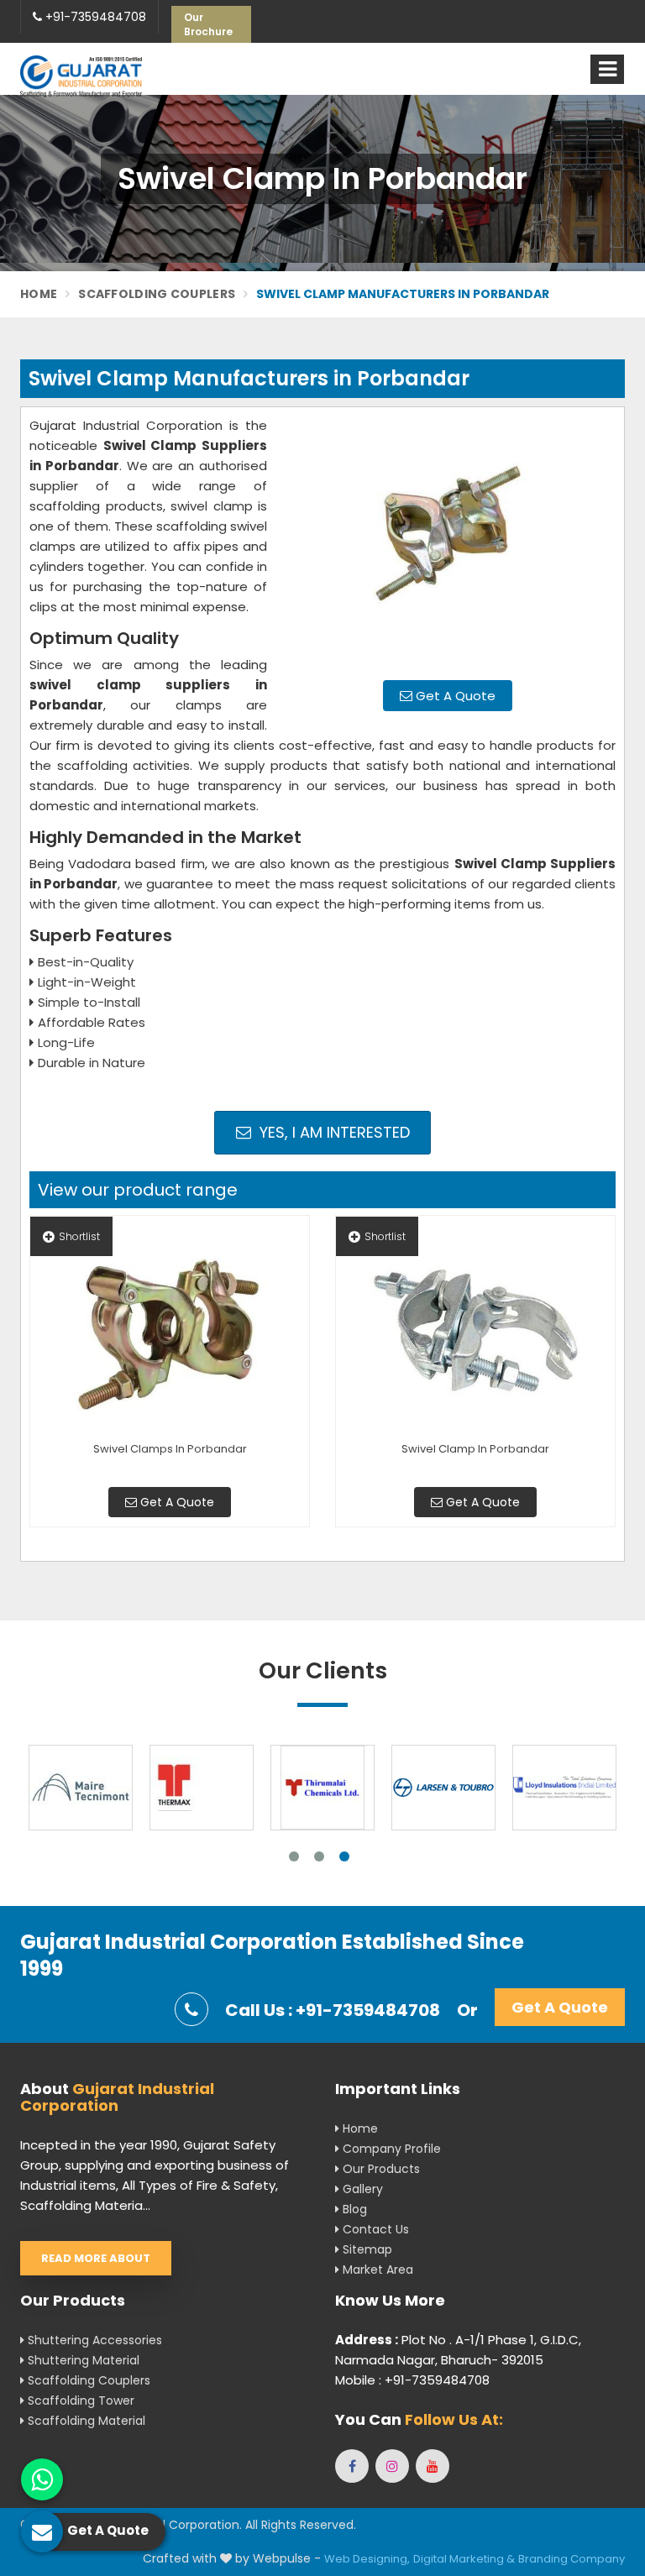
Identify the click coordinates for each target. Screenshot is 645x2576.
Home (39, 294)
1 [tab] (294, 1856)
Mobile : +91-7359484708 (412, 2380)
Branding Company (572, 2559)
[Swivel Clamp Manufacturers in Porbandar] (448, 542)
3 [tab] (344, 1856)
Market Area (376, 2270)
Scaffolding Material (85, 2421)
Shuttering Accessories (93, 2340)
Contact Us (374, 2229)
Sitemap (366, 2249)
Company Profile (390, 2149)
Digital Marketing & (464, 2559)
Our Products (380, 2169)
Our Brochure (208, 24)
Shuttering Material (82, 2360)
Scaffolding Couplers (157, 294)
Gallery (361, 2189)
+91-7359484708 (94, 17)
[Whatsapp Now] (42, 2479)
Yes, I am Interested (333, 1132)
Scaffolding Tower (79, 2401)
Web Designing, (367, 2559)
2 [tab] (319, 1856)
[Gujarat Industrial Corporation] (81, 76)
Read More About (96, 2258)
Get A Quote (454, 696)
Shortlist (79, 1236)
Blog (353, 2209)
